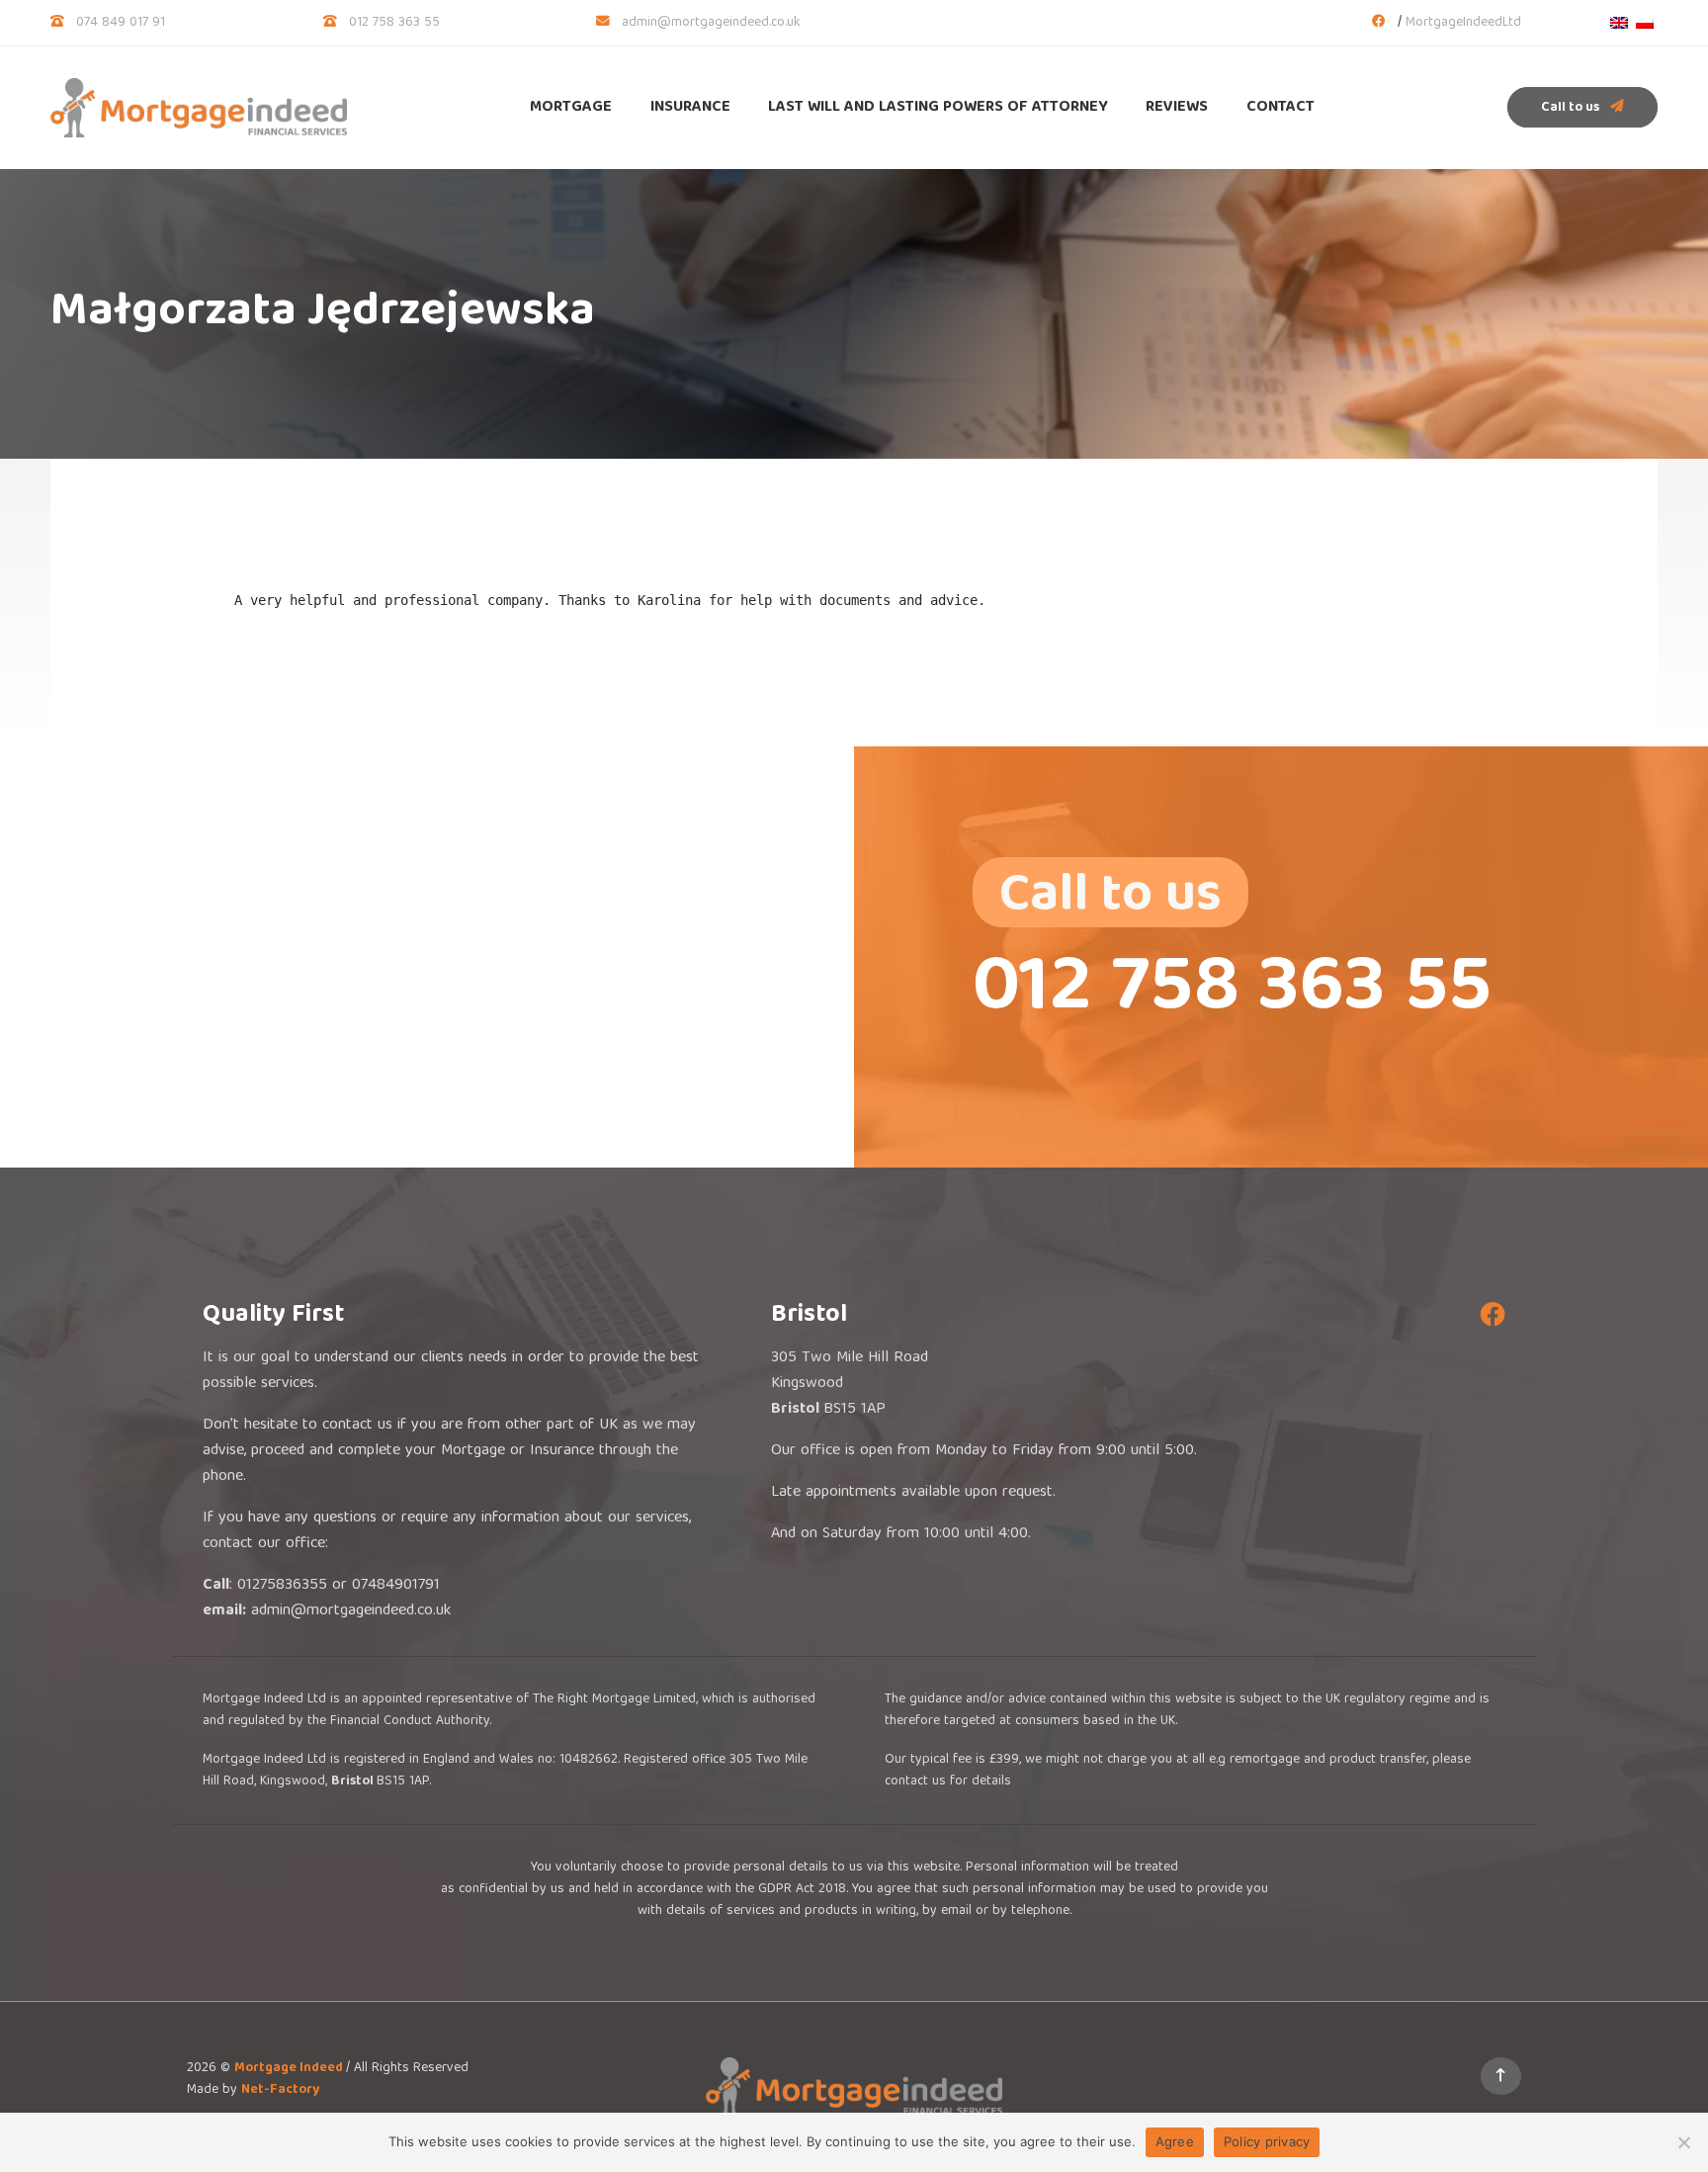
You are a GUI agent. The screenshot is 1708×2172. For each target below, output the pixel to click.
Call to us (1572, 108)
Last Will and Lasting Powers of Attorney (938, 108)
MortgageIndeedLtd (1463, 23)
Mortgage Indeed (290, 2068)
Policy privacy (1267, 2141)
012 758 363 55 (394, 23)
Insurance (690, 108)
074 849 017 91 (121, 23)
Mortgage (571, 108)
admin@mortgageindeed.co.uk (711, 23)
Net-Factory (280, 2090)
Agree (1175, 2141)
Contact (1281, 108)
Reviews (1177, 108)
